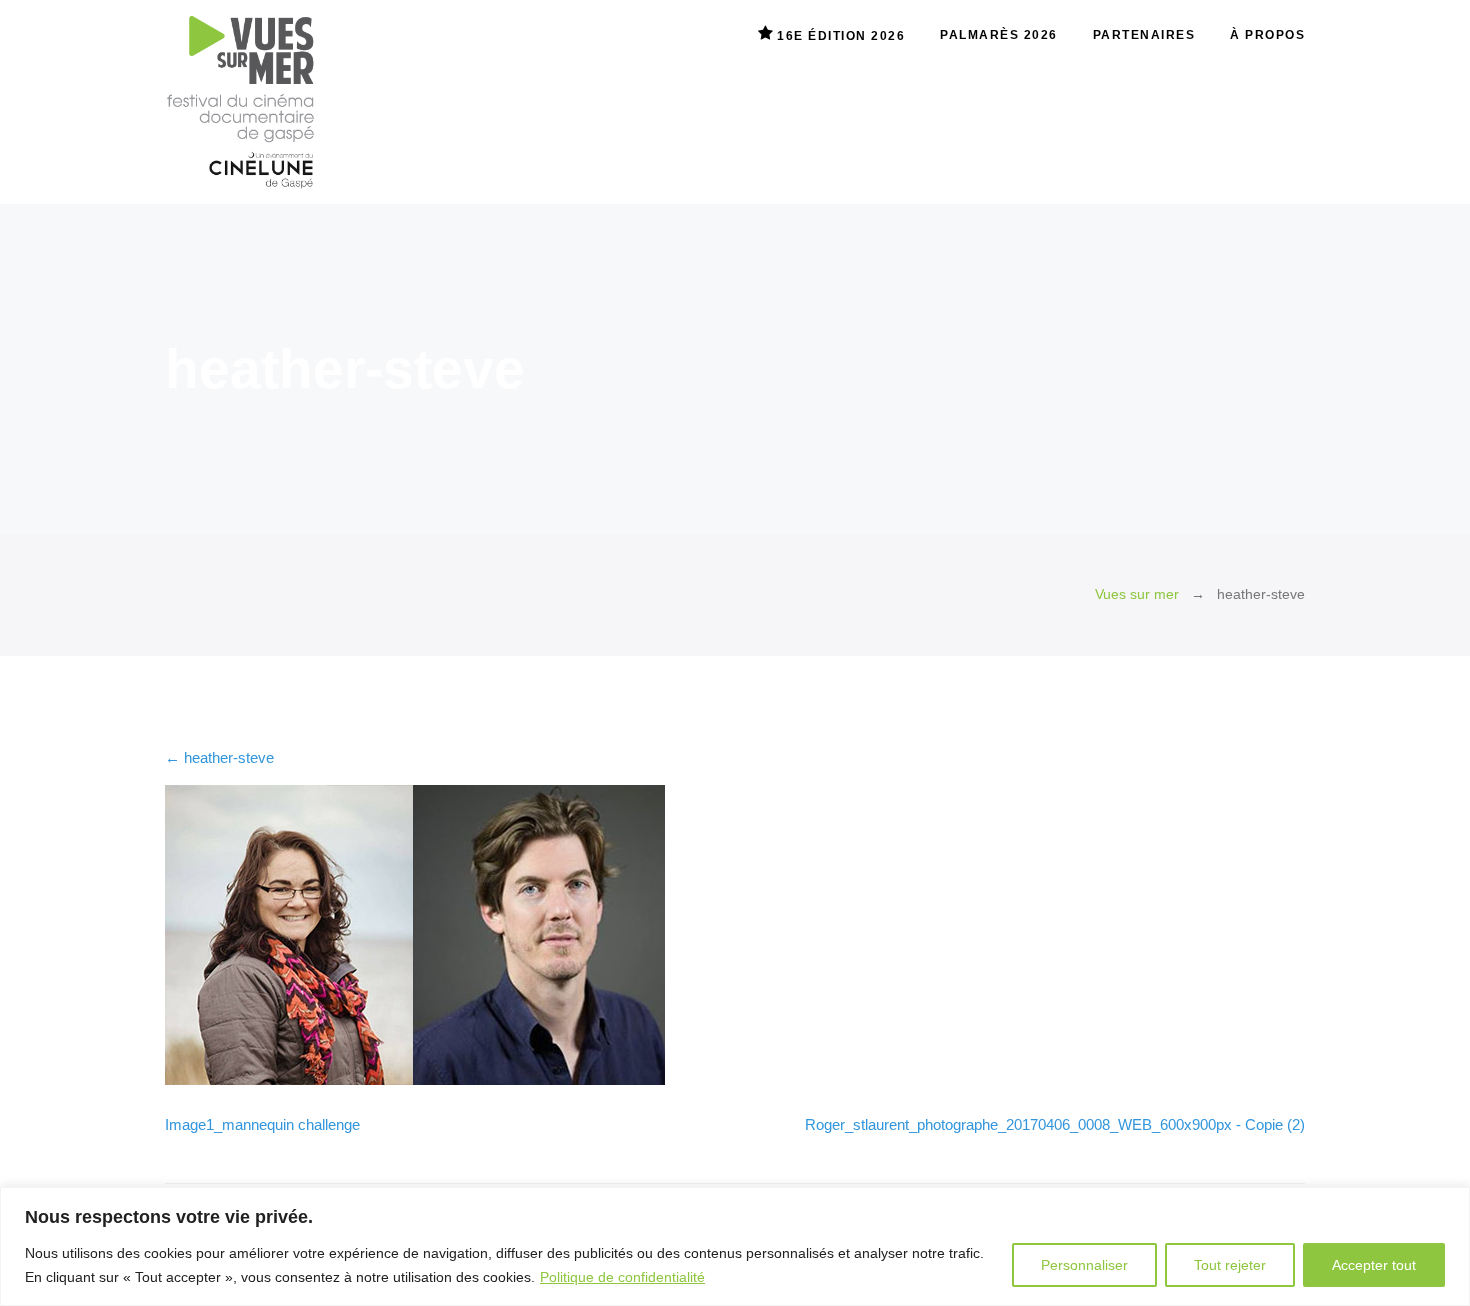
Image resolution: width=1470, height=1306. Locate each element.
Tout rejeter (1230, 1265)
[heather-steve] (415, 1079)
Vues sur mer (1137, 594)
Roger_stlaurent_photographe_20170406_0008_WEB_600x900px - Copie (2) (1055, 1124)
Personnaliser (1084, 1265)
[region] (735, 1246)
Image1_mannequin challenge (262, 1124)
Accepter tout (1374, 1265)
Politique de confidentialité (622, 1277)
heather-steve (219, 757)
